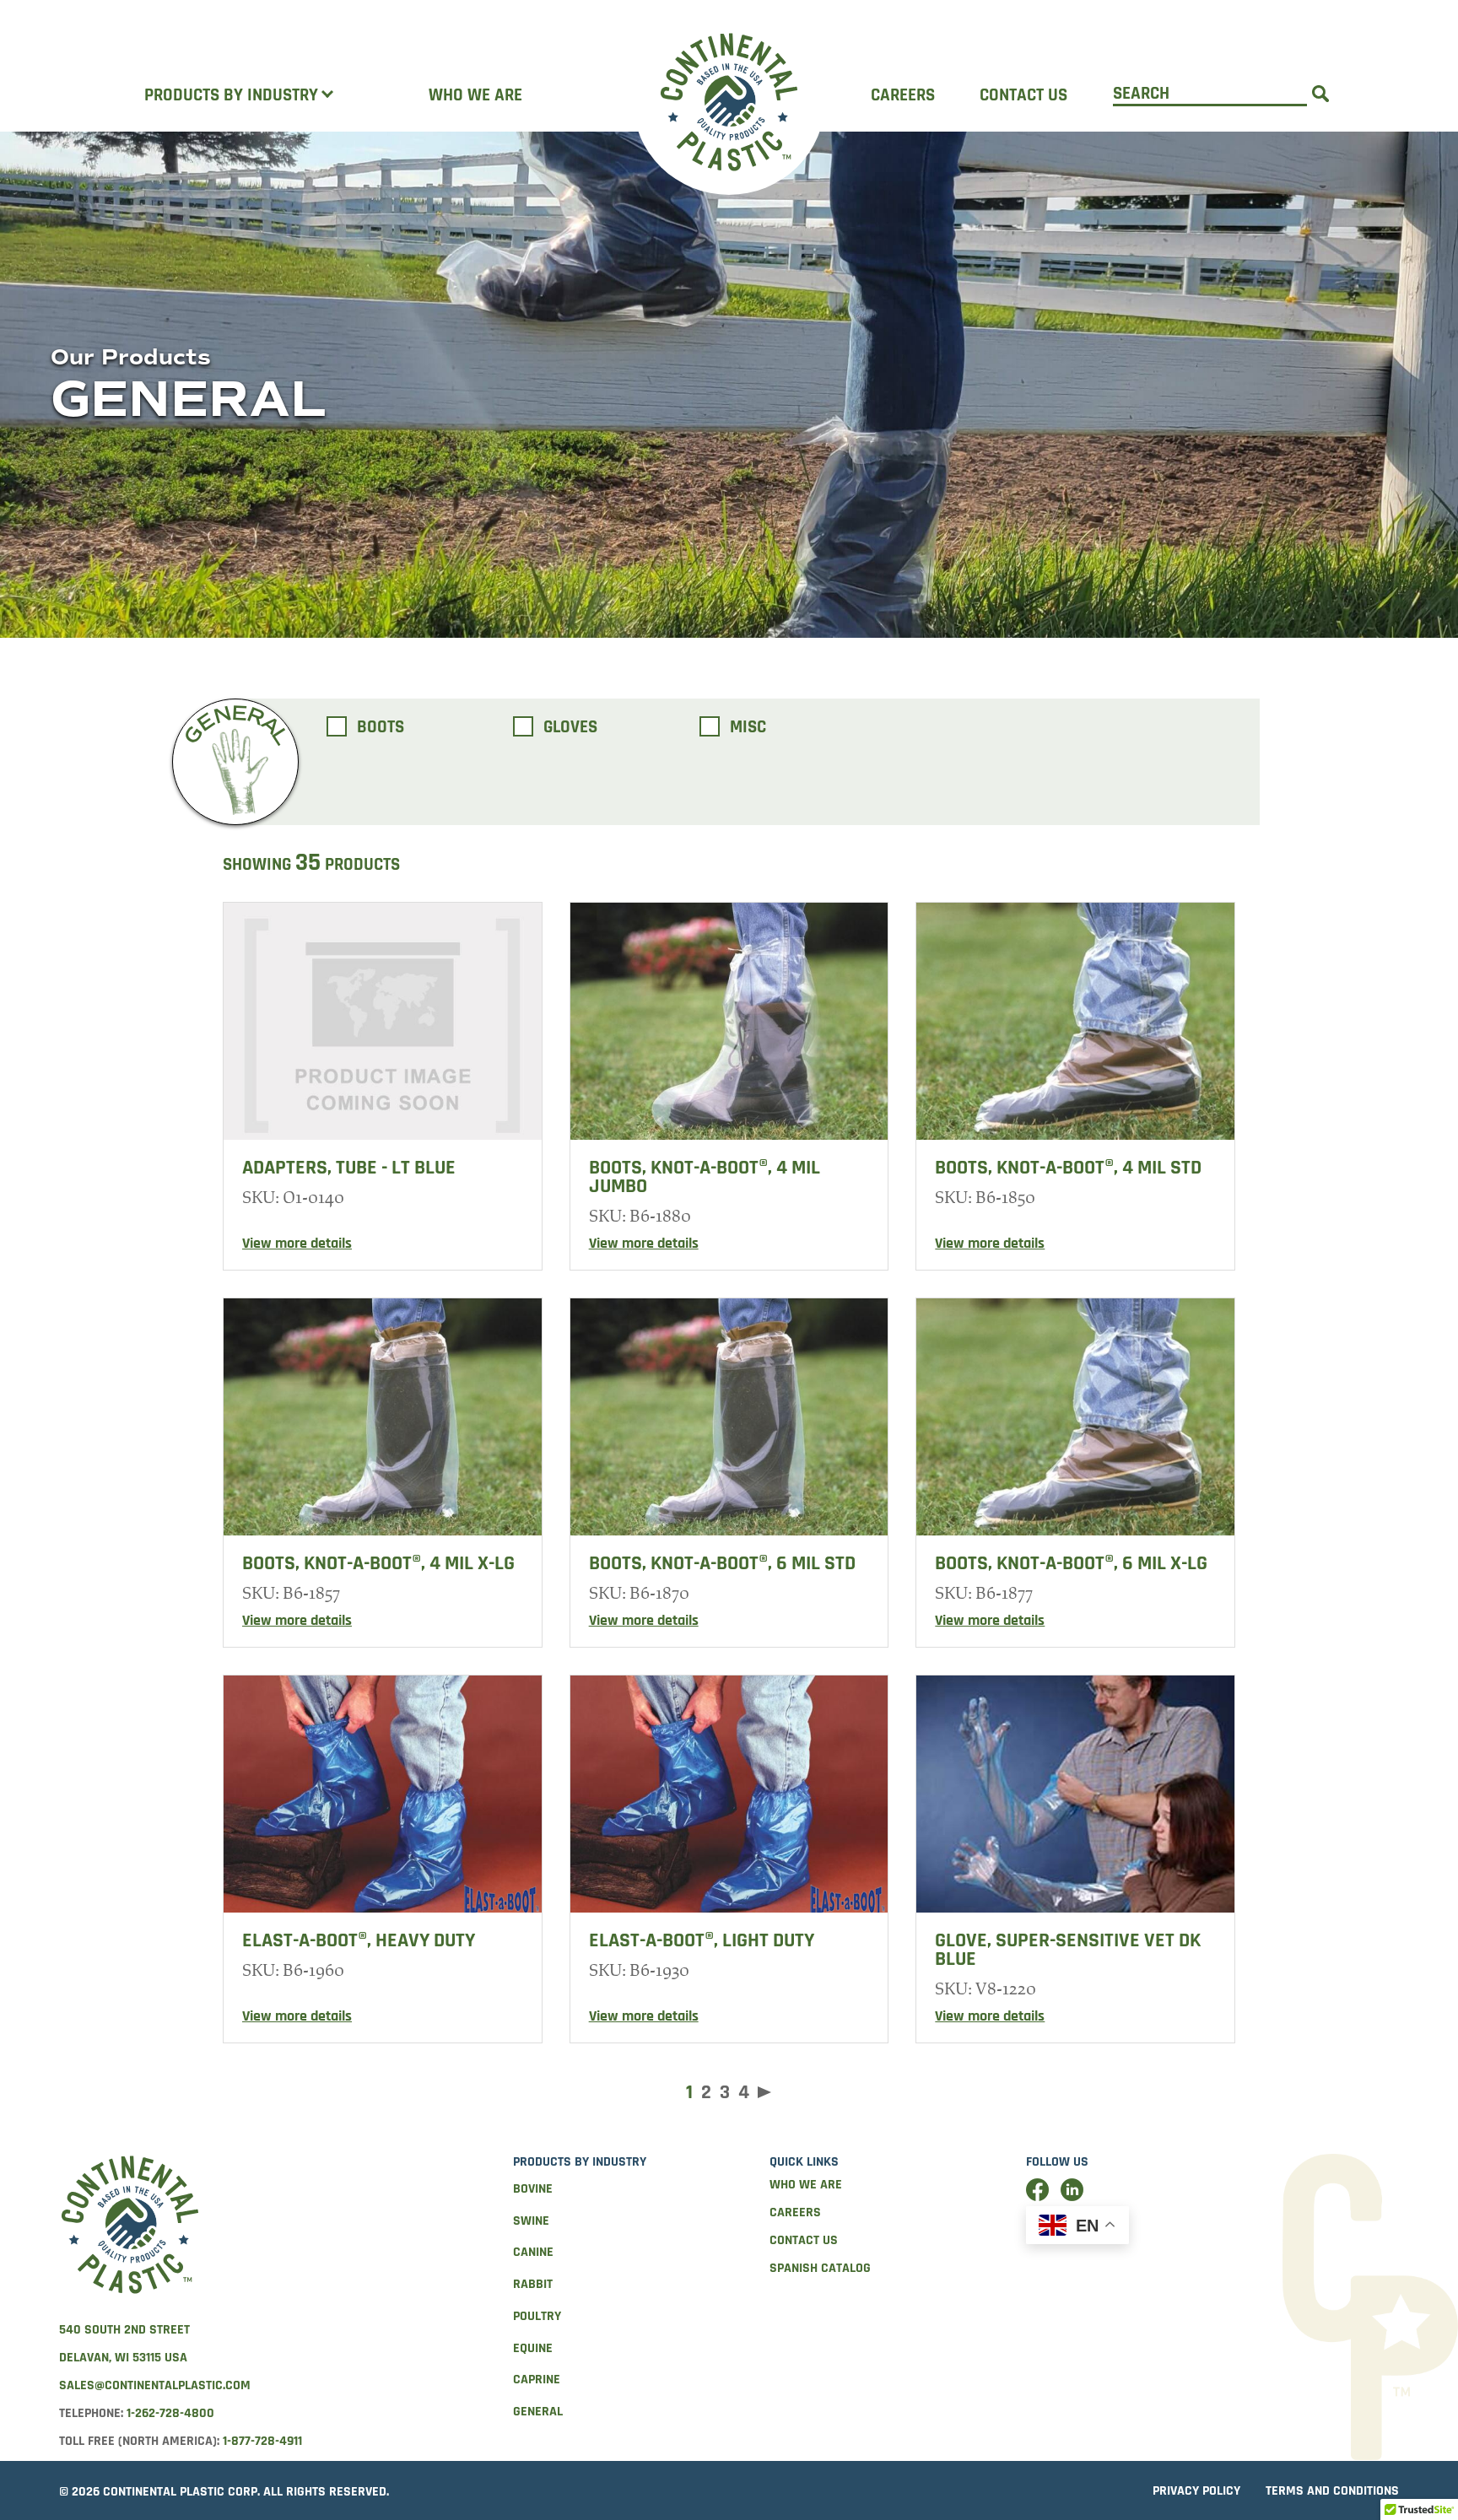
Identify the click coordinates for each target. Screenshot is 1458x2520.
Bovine (533, 2189)
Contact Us (1023, 95)
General (538, 2412)
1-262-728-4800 (170, 2413)
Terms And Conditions (1332, 2491)
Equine (533, 2348)
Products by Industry (231, 95)
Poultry (537, 2316)
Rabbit (533, 2284)
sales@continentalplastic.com (155, 2385)
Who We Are (475, 95)
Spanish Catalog (820, 2268)
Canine (533, 2252)
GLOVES (570, 728)
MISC (748, 728)
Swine (531, 2221)
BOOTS (381, 728)
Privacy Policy (1196, 2491)
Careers (903, 95)
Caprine (537, 2380)
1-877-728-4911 (262, 2441)
